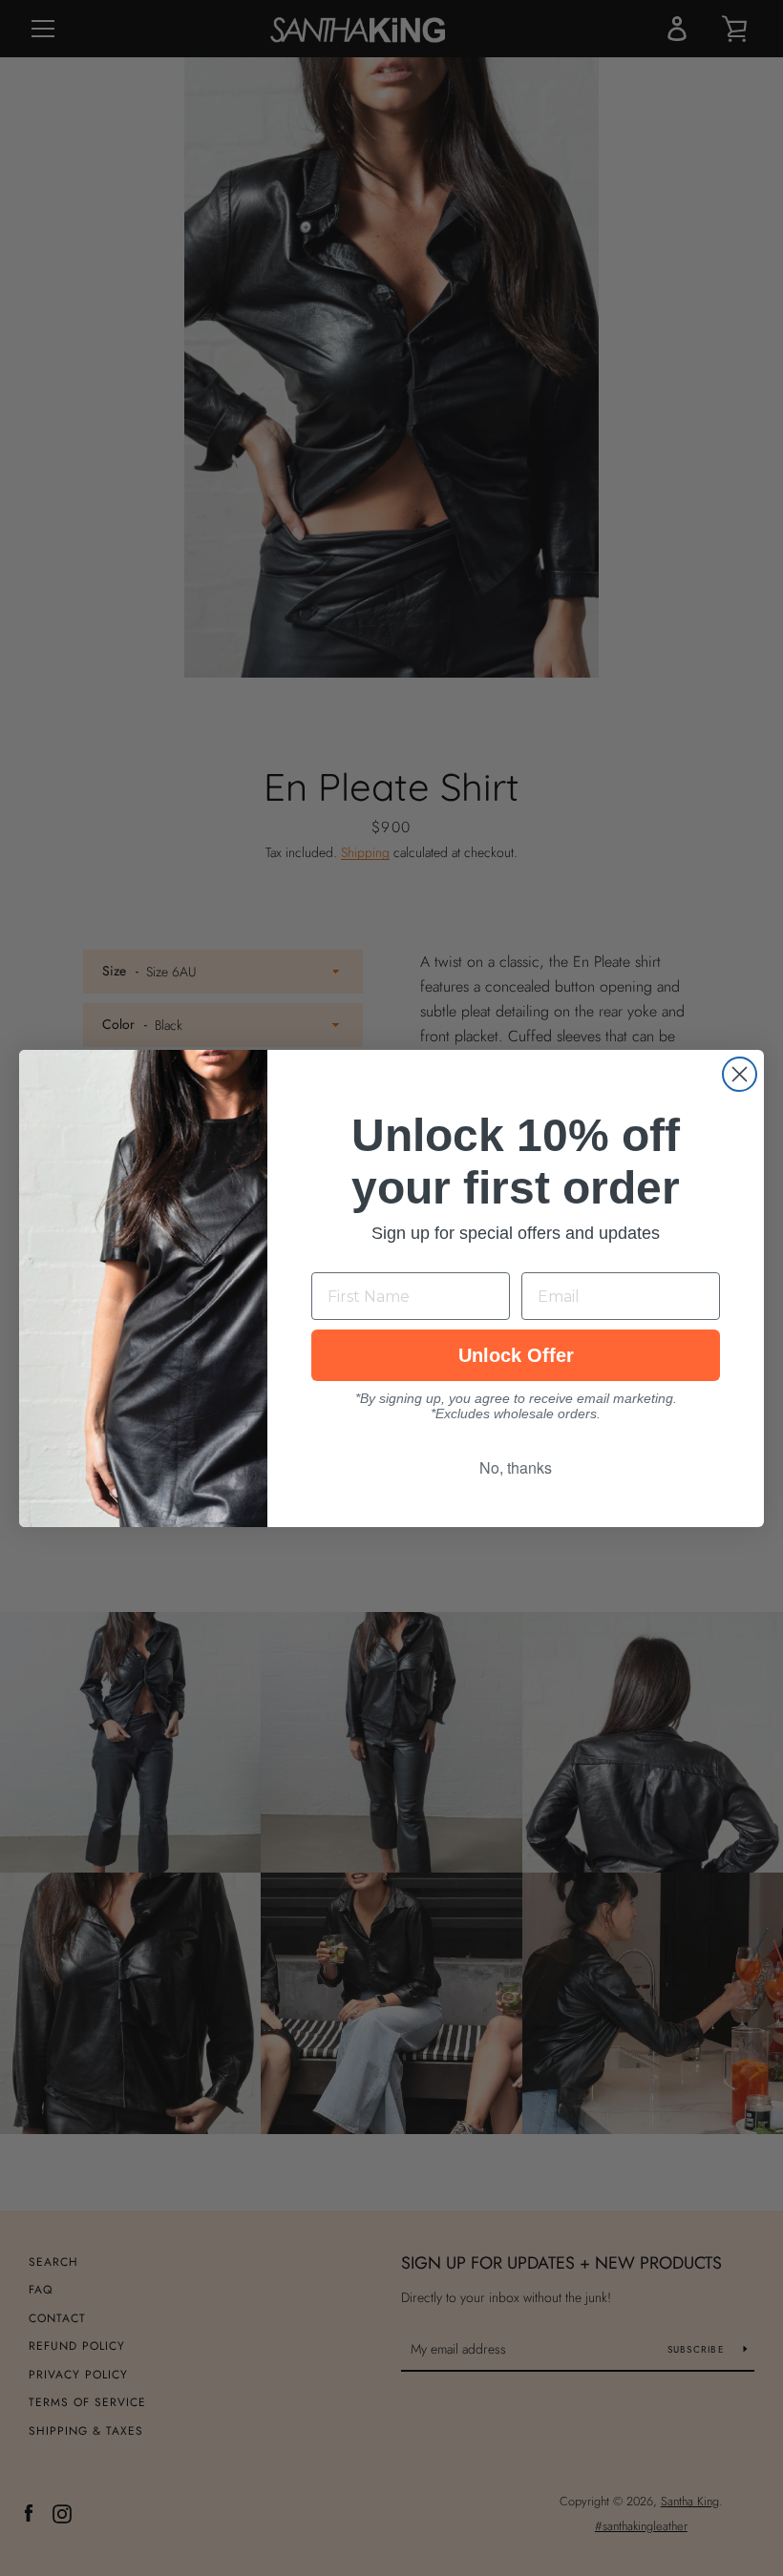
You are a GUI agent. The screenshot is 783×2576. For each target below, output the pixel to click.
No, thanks (516, 1467)
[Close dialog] (740, 1074)
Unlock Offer (516, 1355)
